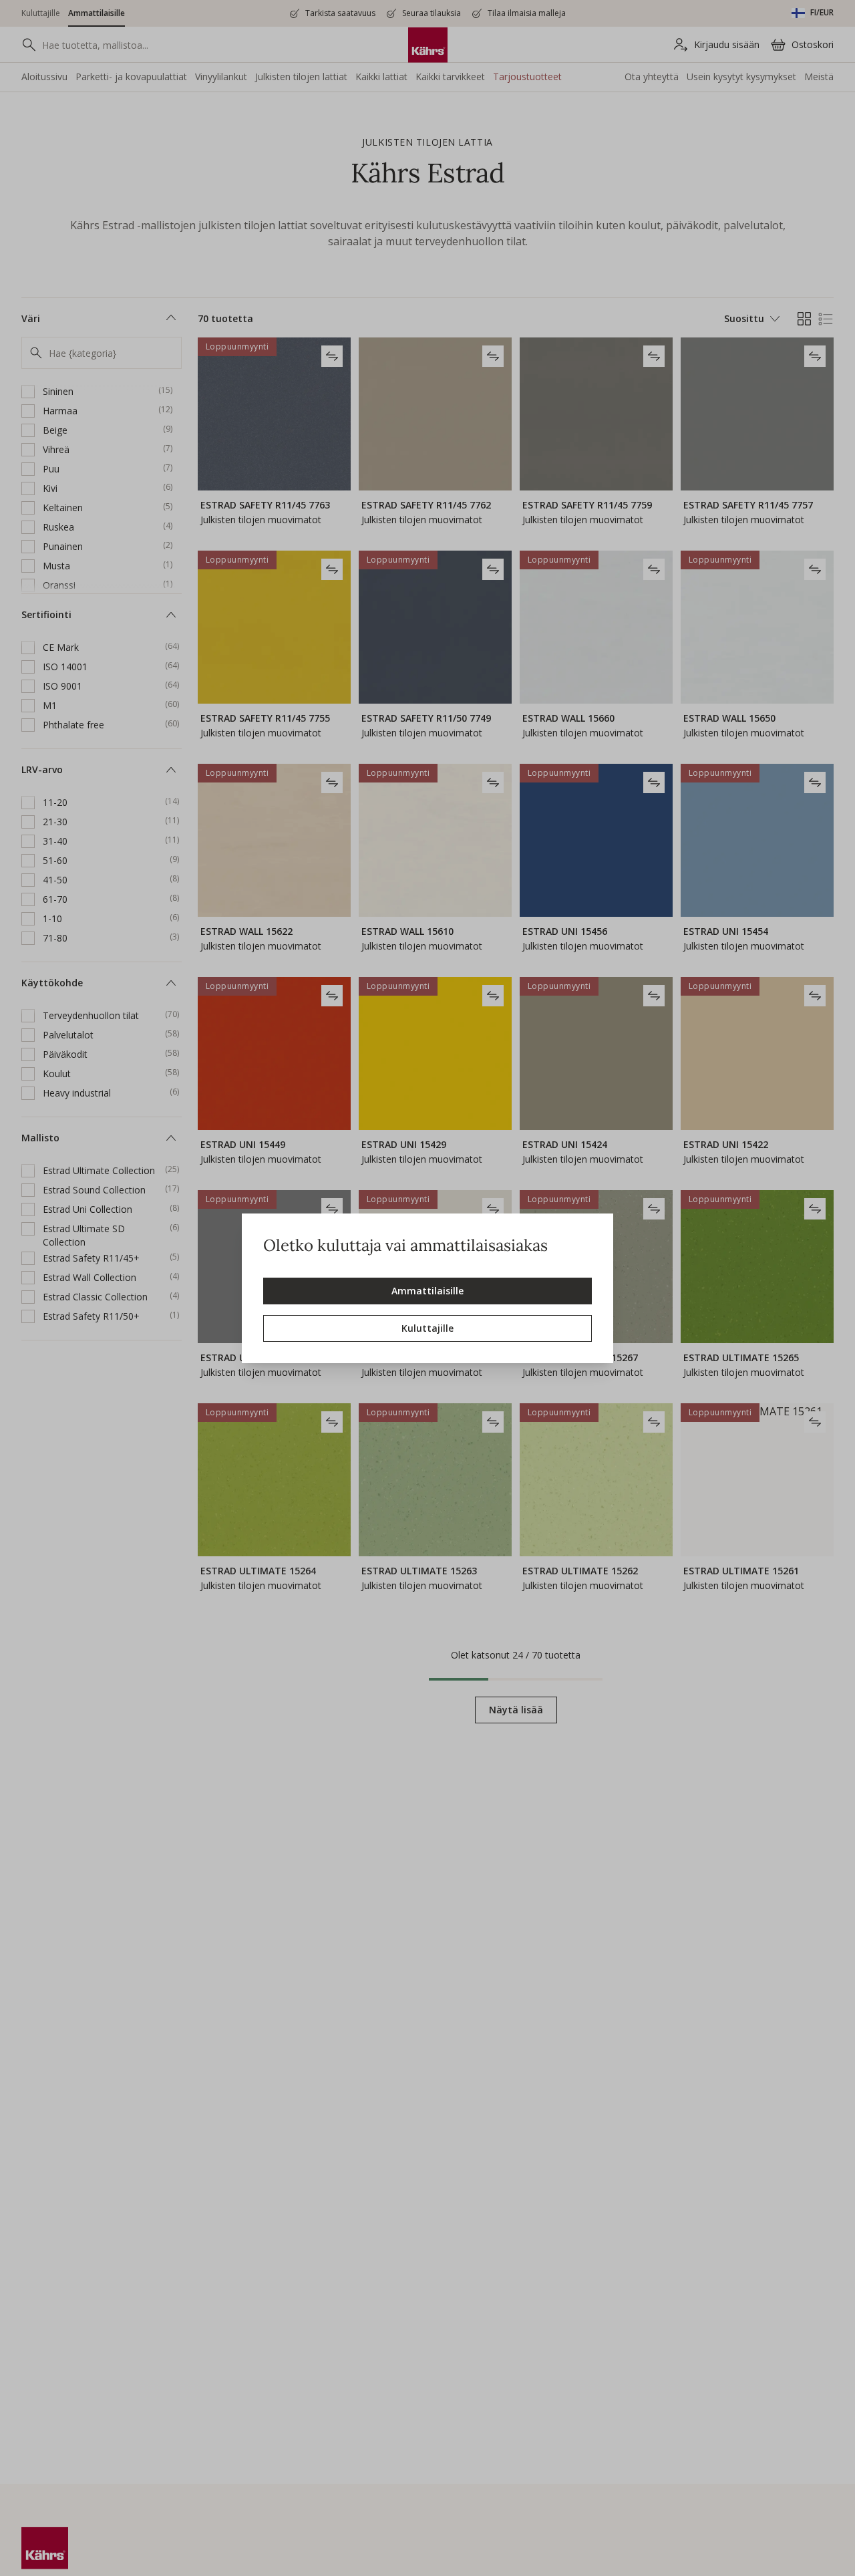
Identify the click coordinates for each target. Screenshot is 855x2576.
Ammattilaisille (427, 1291)
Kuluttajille (427, 1328)
